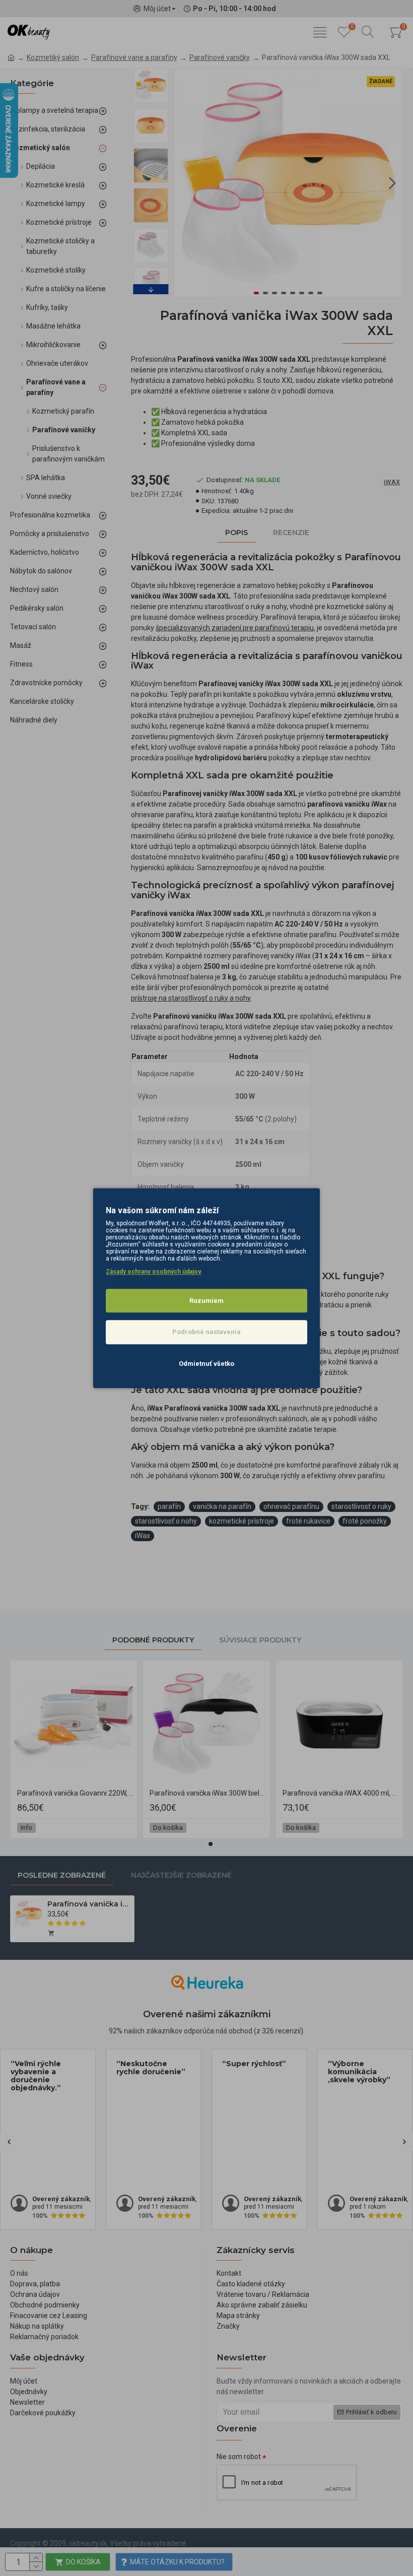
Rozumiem (206, 1301)
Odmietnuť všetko (206, 1364)
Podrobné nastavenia (206, 1332)
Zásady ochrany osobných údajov (154, 1272)
